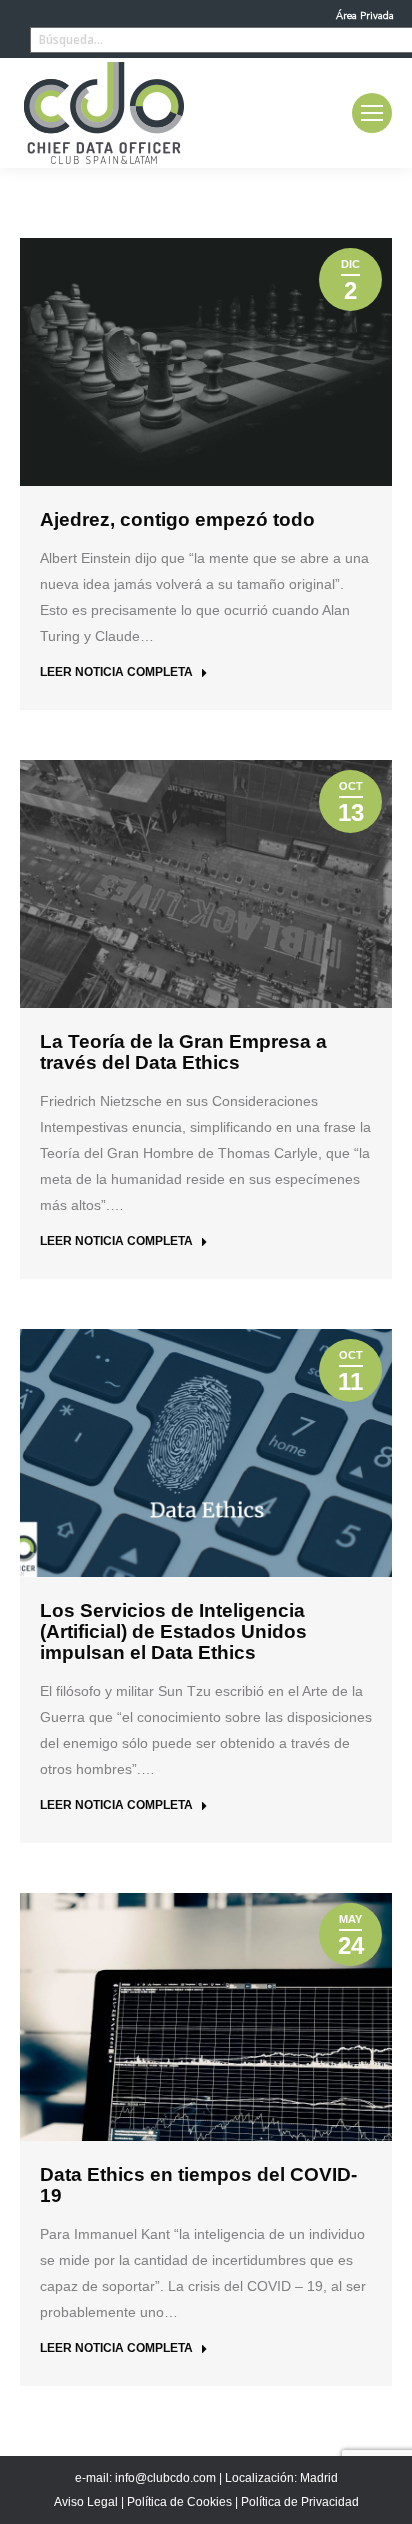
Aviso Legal (86, 2502)
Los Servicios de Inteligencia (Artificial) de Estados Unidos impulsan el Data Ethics (173, 1631)
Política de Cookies (179, 2502)
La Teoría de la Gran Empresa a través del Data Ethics (183, 1052)
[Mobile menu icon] (372, 113)
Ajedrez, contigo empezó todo (177, 519)
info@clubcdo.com (165, 2478)
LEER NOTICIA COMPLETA (116, 672)
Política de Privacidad (300, 2502)
